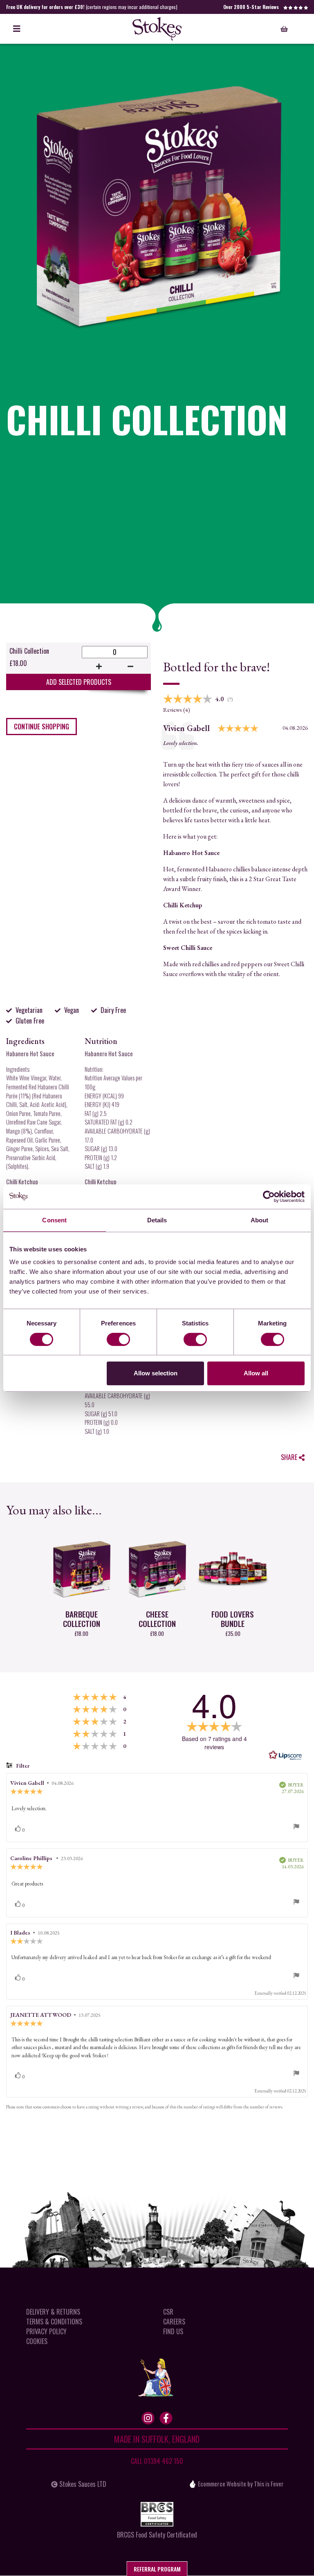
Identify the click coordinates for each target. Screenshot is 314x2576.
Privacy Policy (46, 2331)
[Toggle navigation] (17, 29)
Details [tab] (157, 1220)
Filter (22, 1766)
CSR (168, 2312)
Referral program (157, 2569)
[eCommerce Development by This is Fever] (193, 2484)
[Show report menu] (296, 1828)
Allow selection (156, 1373)
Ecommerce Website (222, 2484)
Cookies (37, 2341)
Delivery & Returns (53, 2312)
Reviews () (177, 710)
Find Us (173, 2331)
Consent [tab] (54, 1220)
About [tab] (260, 1220)
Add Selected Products (79, 682)
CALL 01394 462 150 (157, 2461)
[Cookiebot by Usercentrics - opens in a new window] (269, 1197)
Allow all (256, 1373)
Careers (174, 2322)
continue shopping (41, 727)
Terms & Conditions (54, 2322)
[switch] (118, 1339)
